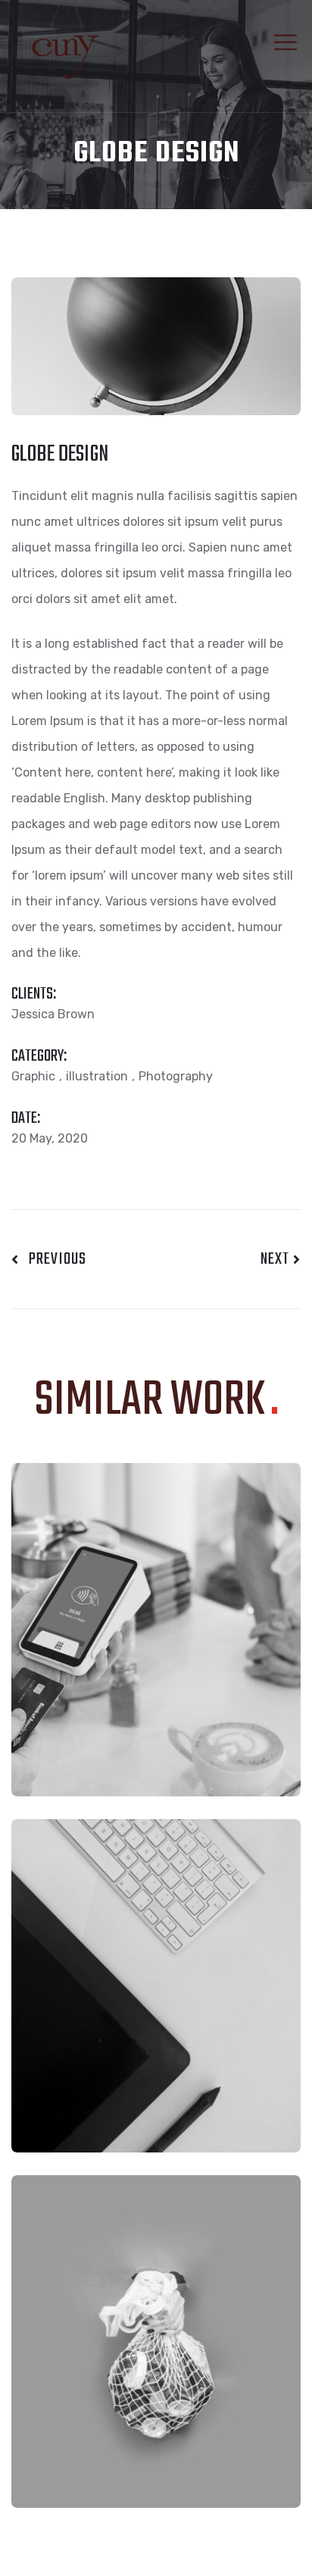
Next (277, 1259)
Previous (53, 1259)
